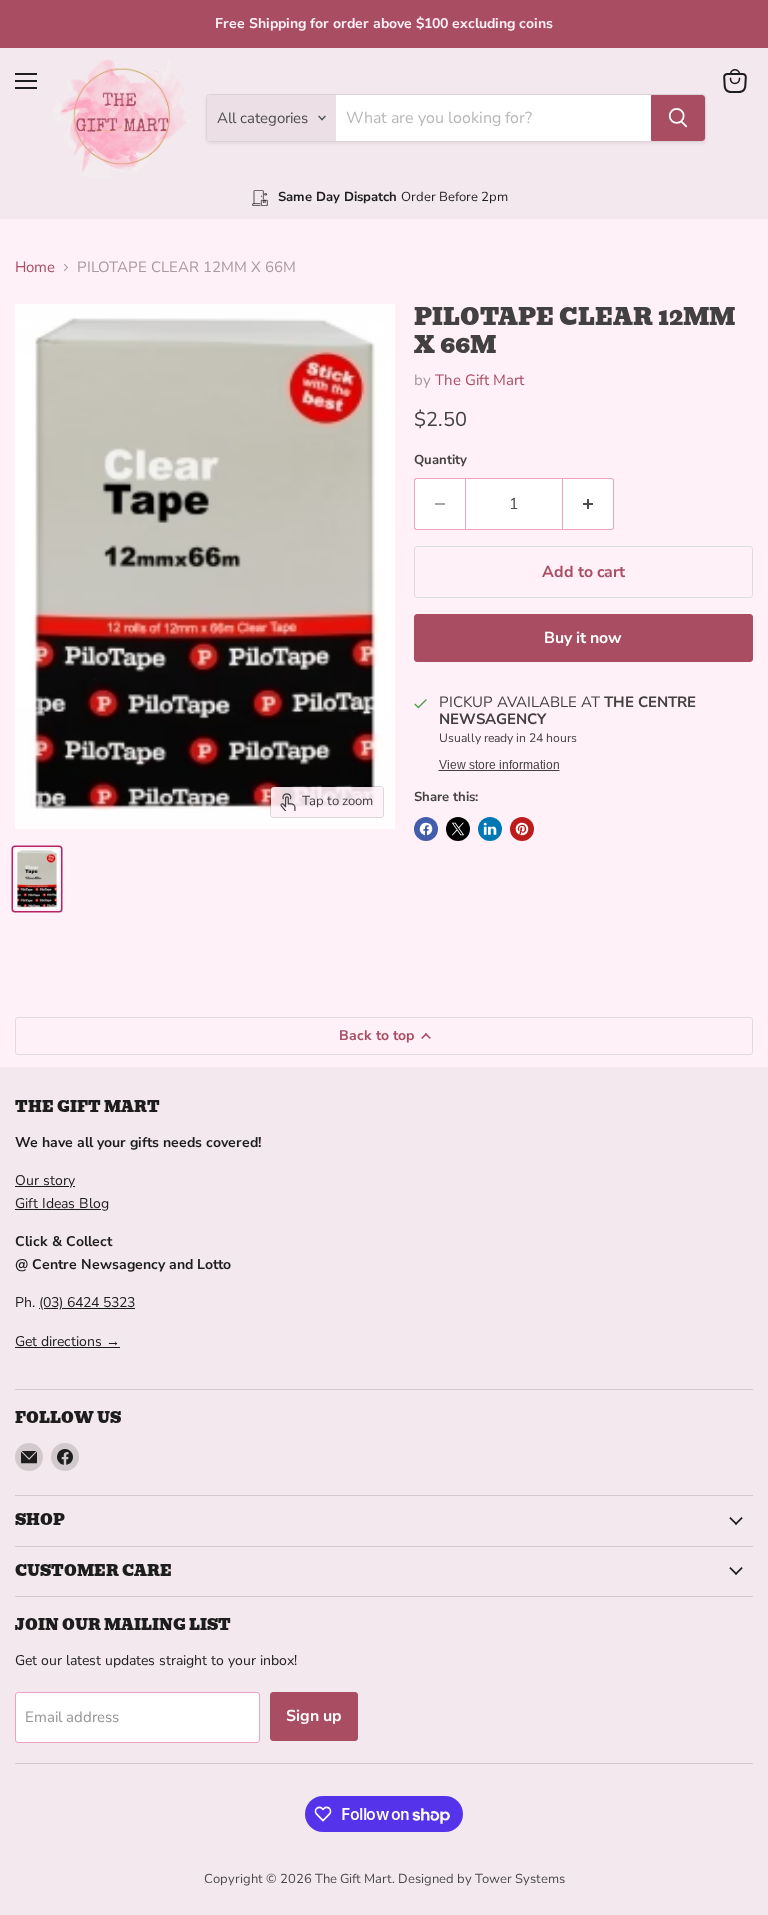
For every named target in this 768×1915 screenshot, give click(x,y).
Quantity (440, 460)
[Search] (678, 118)
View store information (499, 765)
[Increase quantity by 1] (588, 504)
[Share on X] (458, 829)
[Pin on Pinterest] (522, 829)
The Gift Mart (479, 380)
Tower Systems (520, 1879)
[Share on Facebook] (426, 829)
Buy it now (583, 638)
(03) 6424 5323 (87, 1302)
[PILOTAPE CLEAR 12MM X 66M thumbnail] (37, 879)
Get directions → (67, 1341)
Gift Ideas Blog (62, 1203)
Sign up (314, 1716)
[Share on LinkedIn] (490, 829)
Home (35, 267)
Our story (45, 1180)
